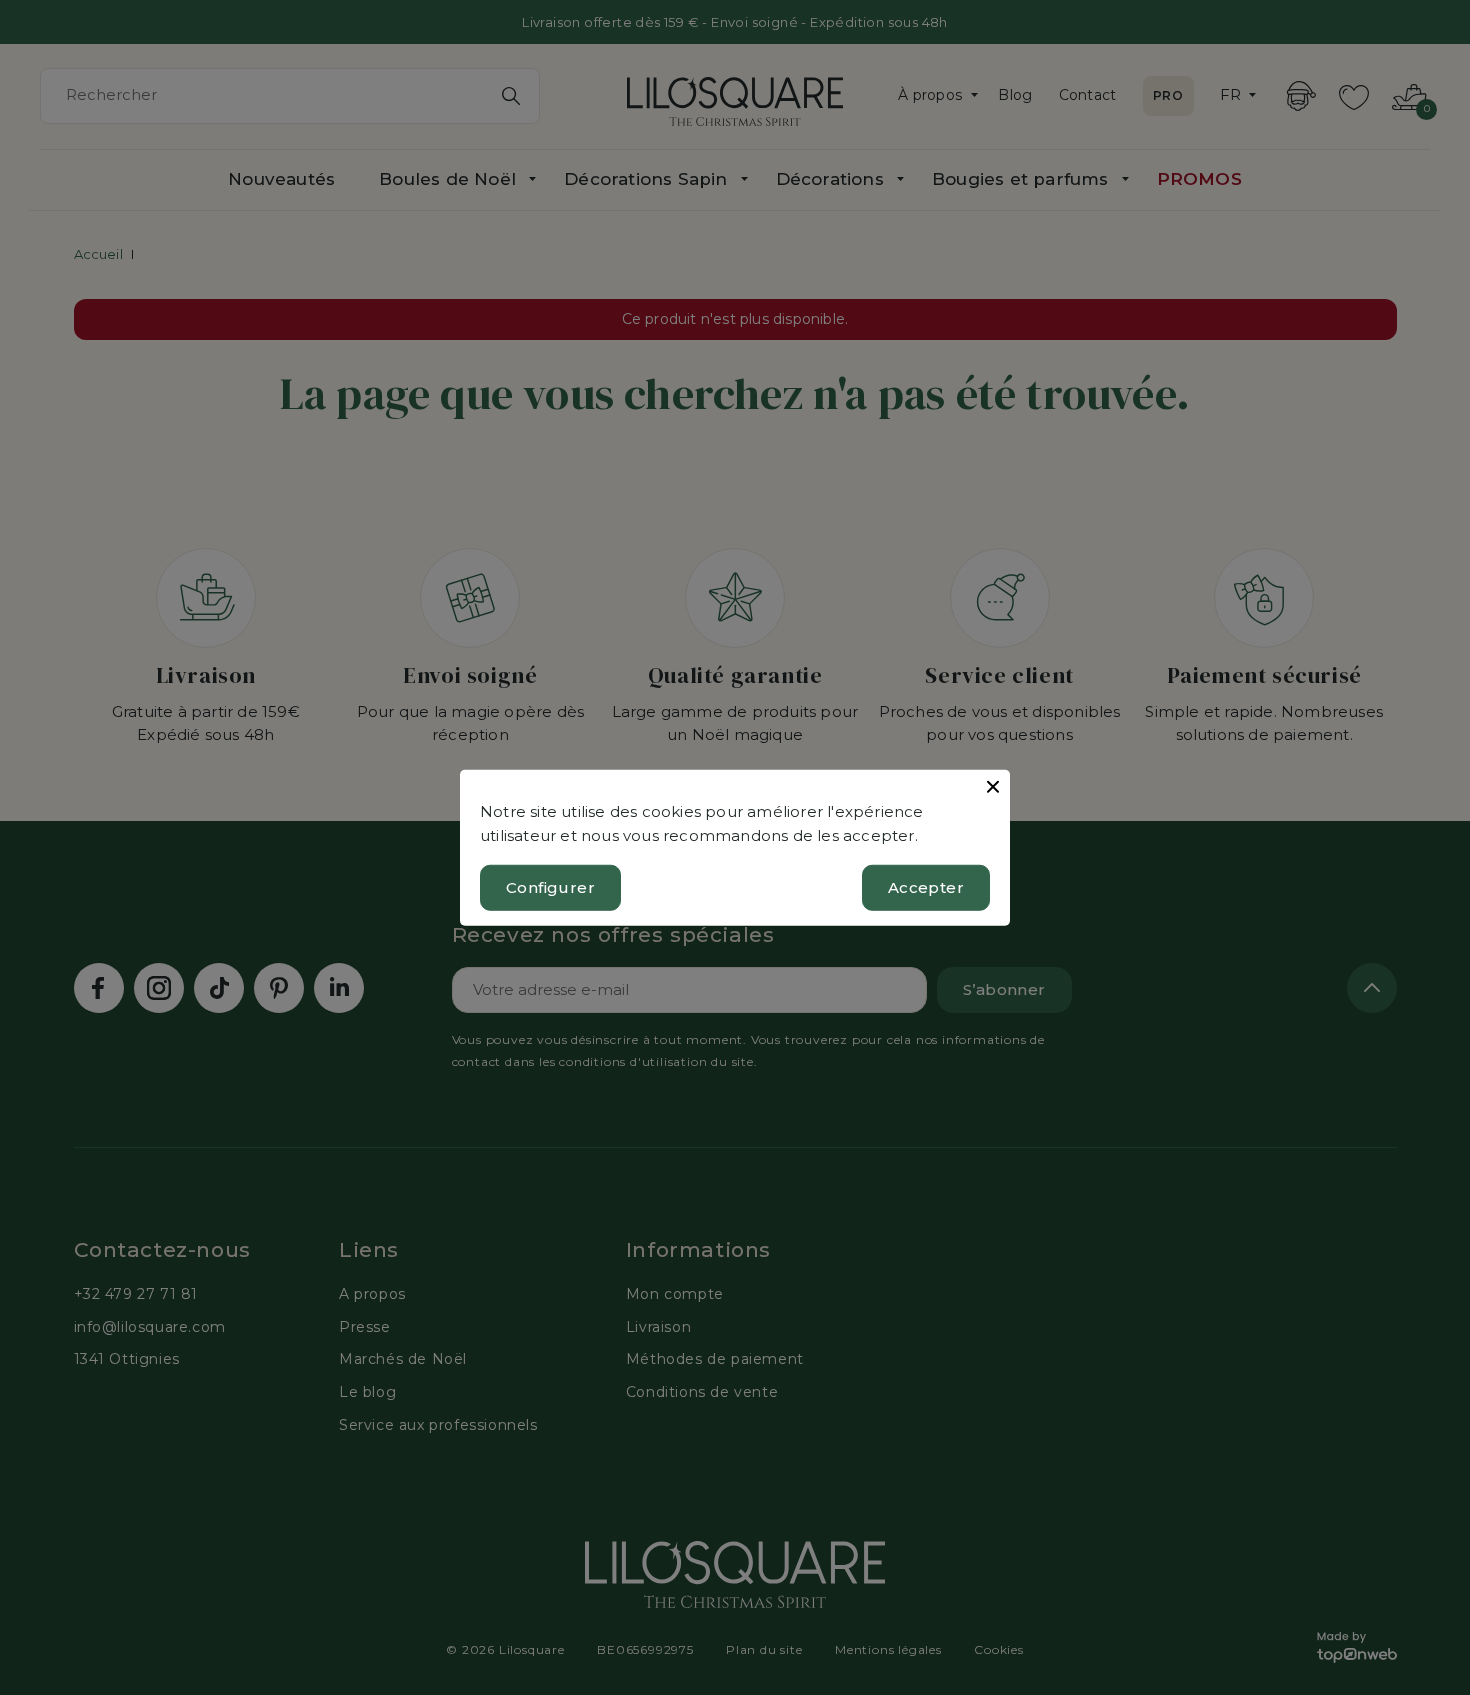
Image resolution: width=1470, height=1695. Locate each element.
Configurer (550, 887)
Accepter (926, 887)
